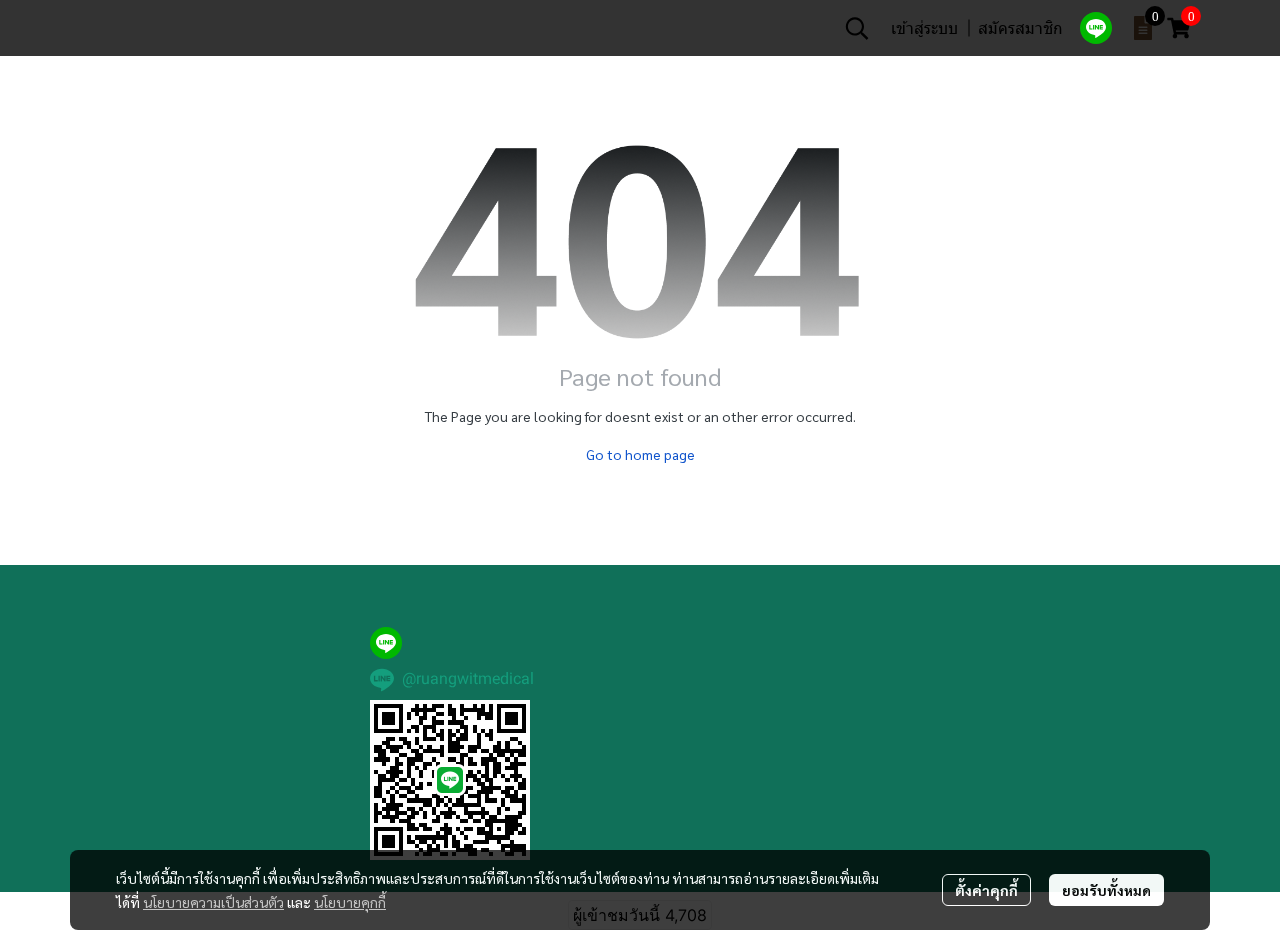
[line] (1096, 28)
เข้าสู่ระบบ (924, 27)
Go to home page (640, 454)
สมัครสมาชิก (1020, 27)
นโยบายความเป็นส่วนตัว (213, 902)
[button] (857, 28)
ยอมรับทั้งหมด (1106, 890)
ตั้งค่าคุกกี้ (986, 890)
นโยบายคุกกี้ (350, 902)
